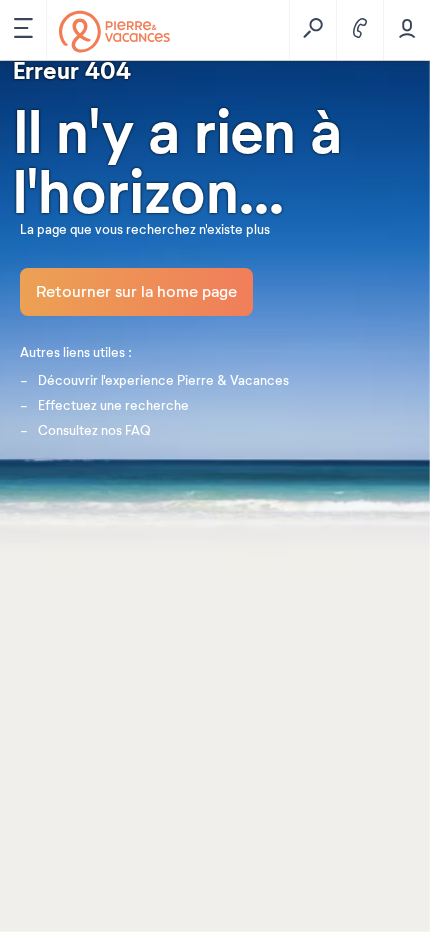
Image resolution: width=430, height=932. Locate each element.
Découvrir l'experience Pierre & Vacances (163, 381)
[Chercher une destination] (312, 30)
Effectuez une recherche (113, 406)
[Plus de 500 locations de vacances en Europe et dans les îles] (114, 31)
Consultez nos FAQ (94, 431)
